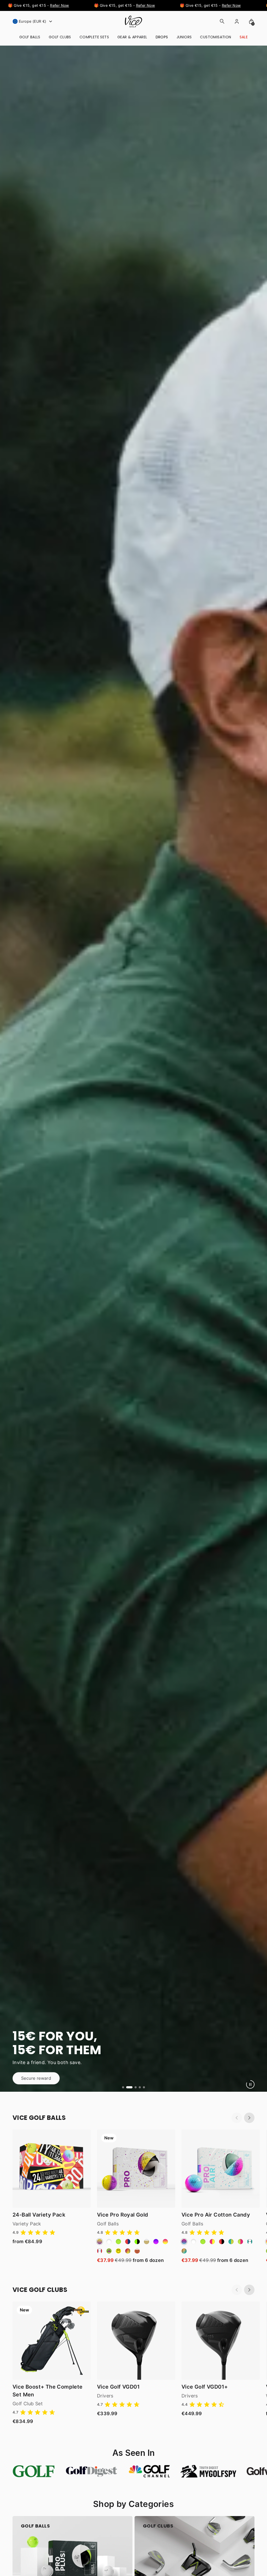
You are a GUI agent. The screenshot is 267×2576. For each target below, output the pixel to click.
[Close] (262, 5)
